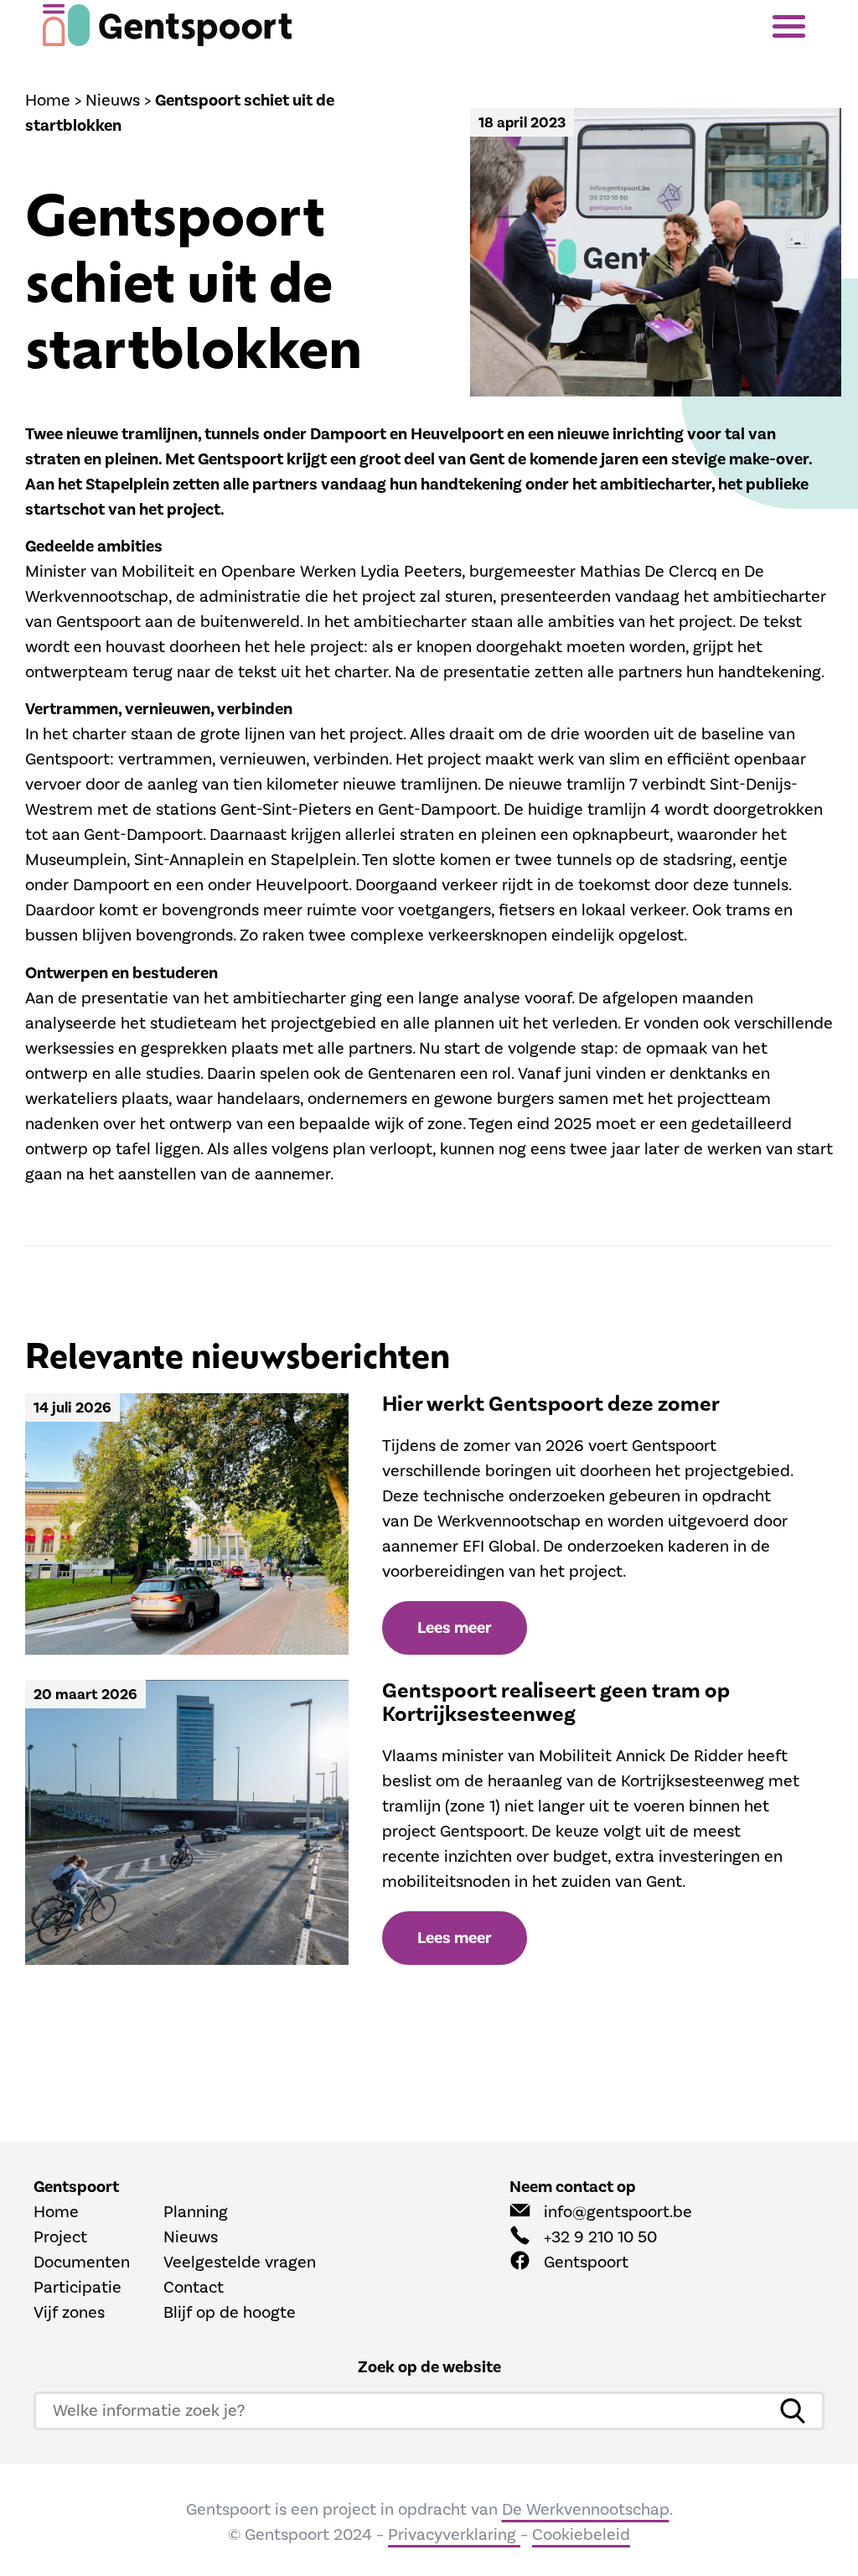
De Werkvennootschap (586, 2510)
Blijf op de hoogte (230, 2313)
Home (48, 101)
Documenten (82, 2262)
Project (60, 2237)
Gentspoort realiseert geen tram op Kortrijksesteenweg (556, 1703)
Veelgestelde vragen (240, 2262)
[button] (793, 26)
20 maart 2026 (85, 1695)
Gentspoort (586, 2262)
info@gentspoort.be (618, 2212)
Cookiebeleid (581, 2535)
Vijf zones (69, 2313)
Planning (196, 2212)
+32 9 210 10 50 (600, 2237)
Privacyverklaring (454, 2535)
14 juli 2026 (72, 1408)
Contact (194, 2288)
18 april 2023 (522, 123)
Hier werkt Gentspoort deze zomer (551, 1404)
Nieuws (113, 101)
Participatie (78, 2288)
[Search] (793, 2411)
